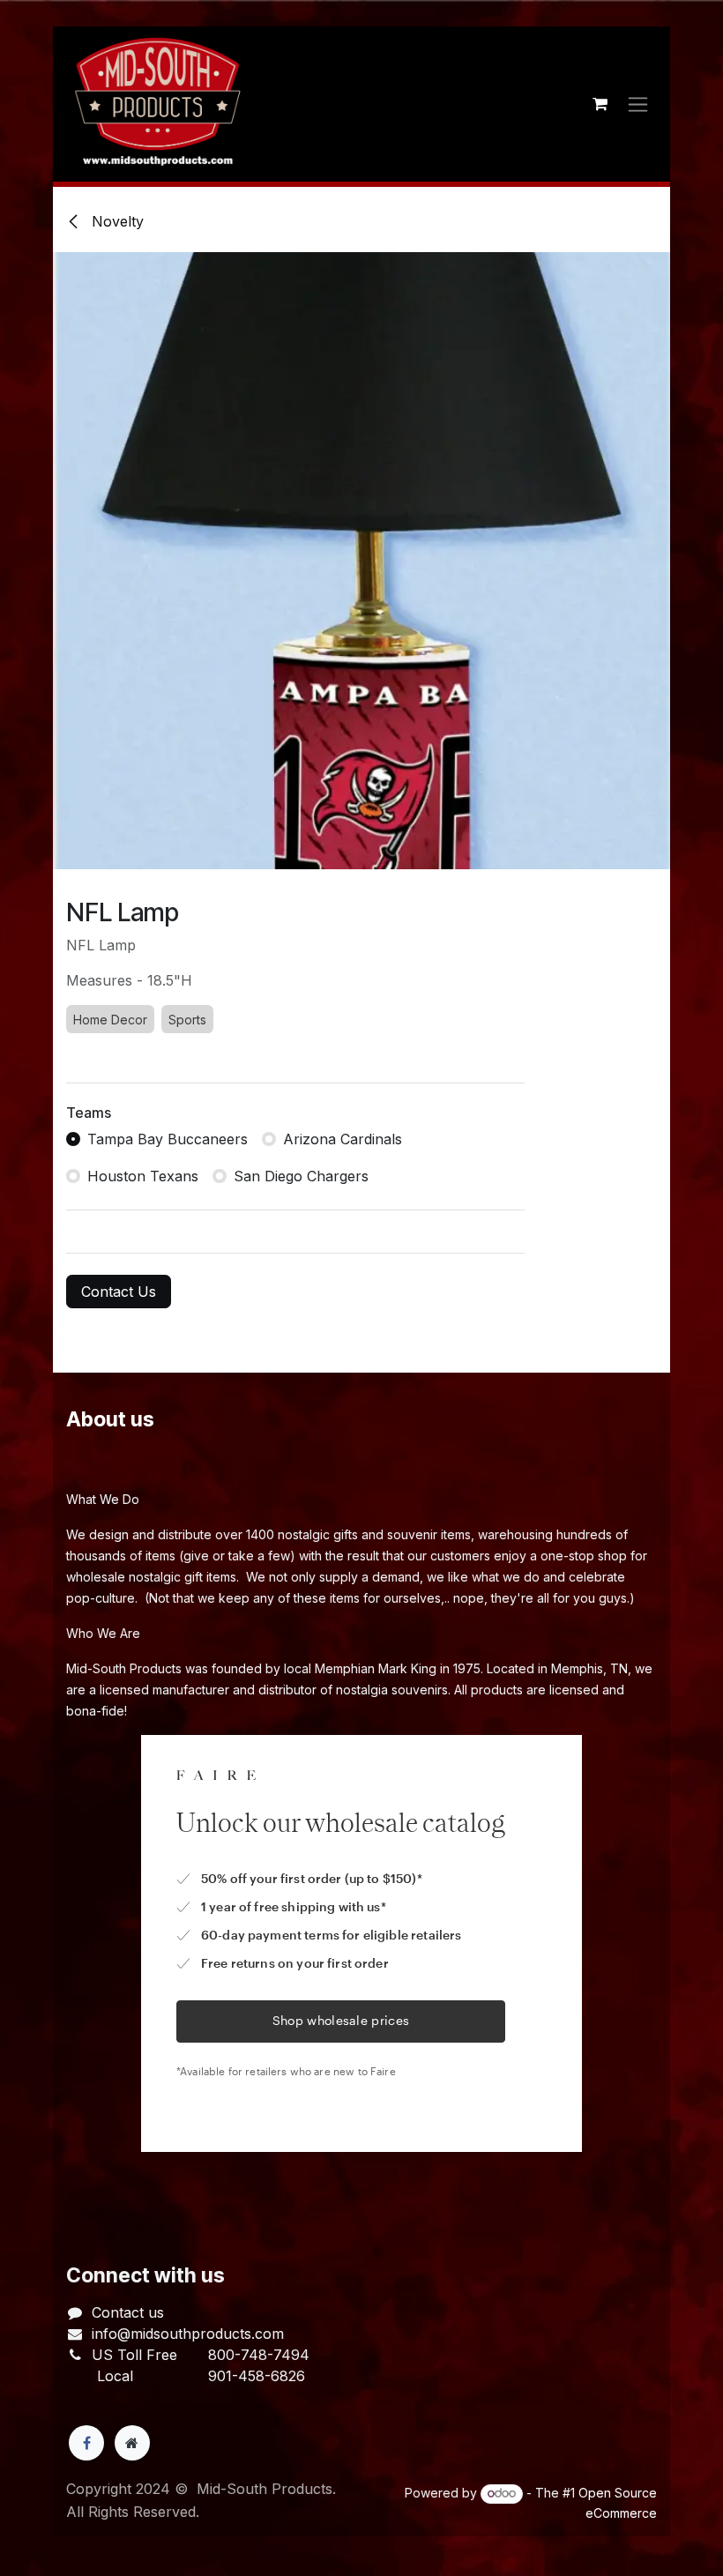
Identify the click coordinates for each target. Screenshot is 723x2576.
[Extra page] (132, 2443)
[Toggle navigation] (638, 104)
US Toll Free (134, 2355)
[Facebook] (86, 2443)
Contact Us (119, 1292)
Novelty (116, 221)
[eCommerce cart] (600, 104)
